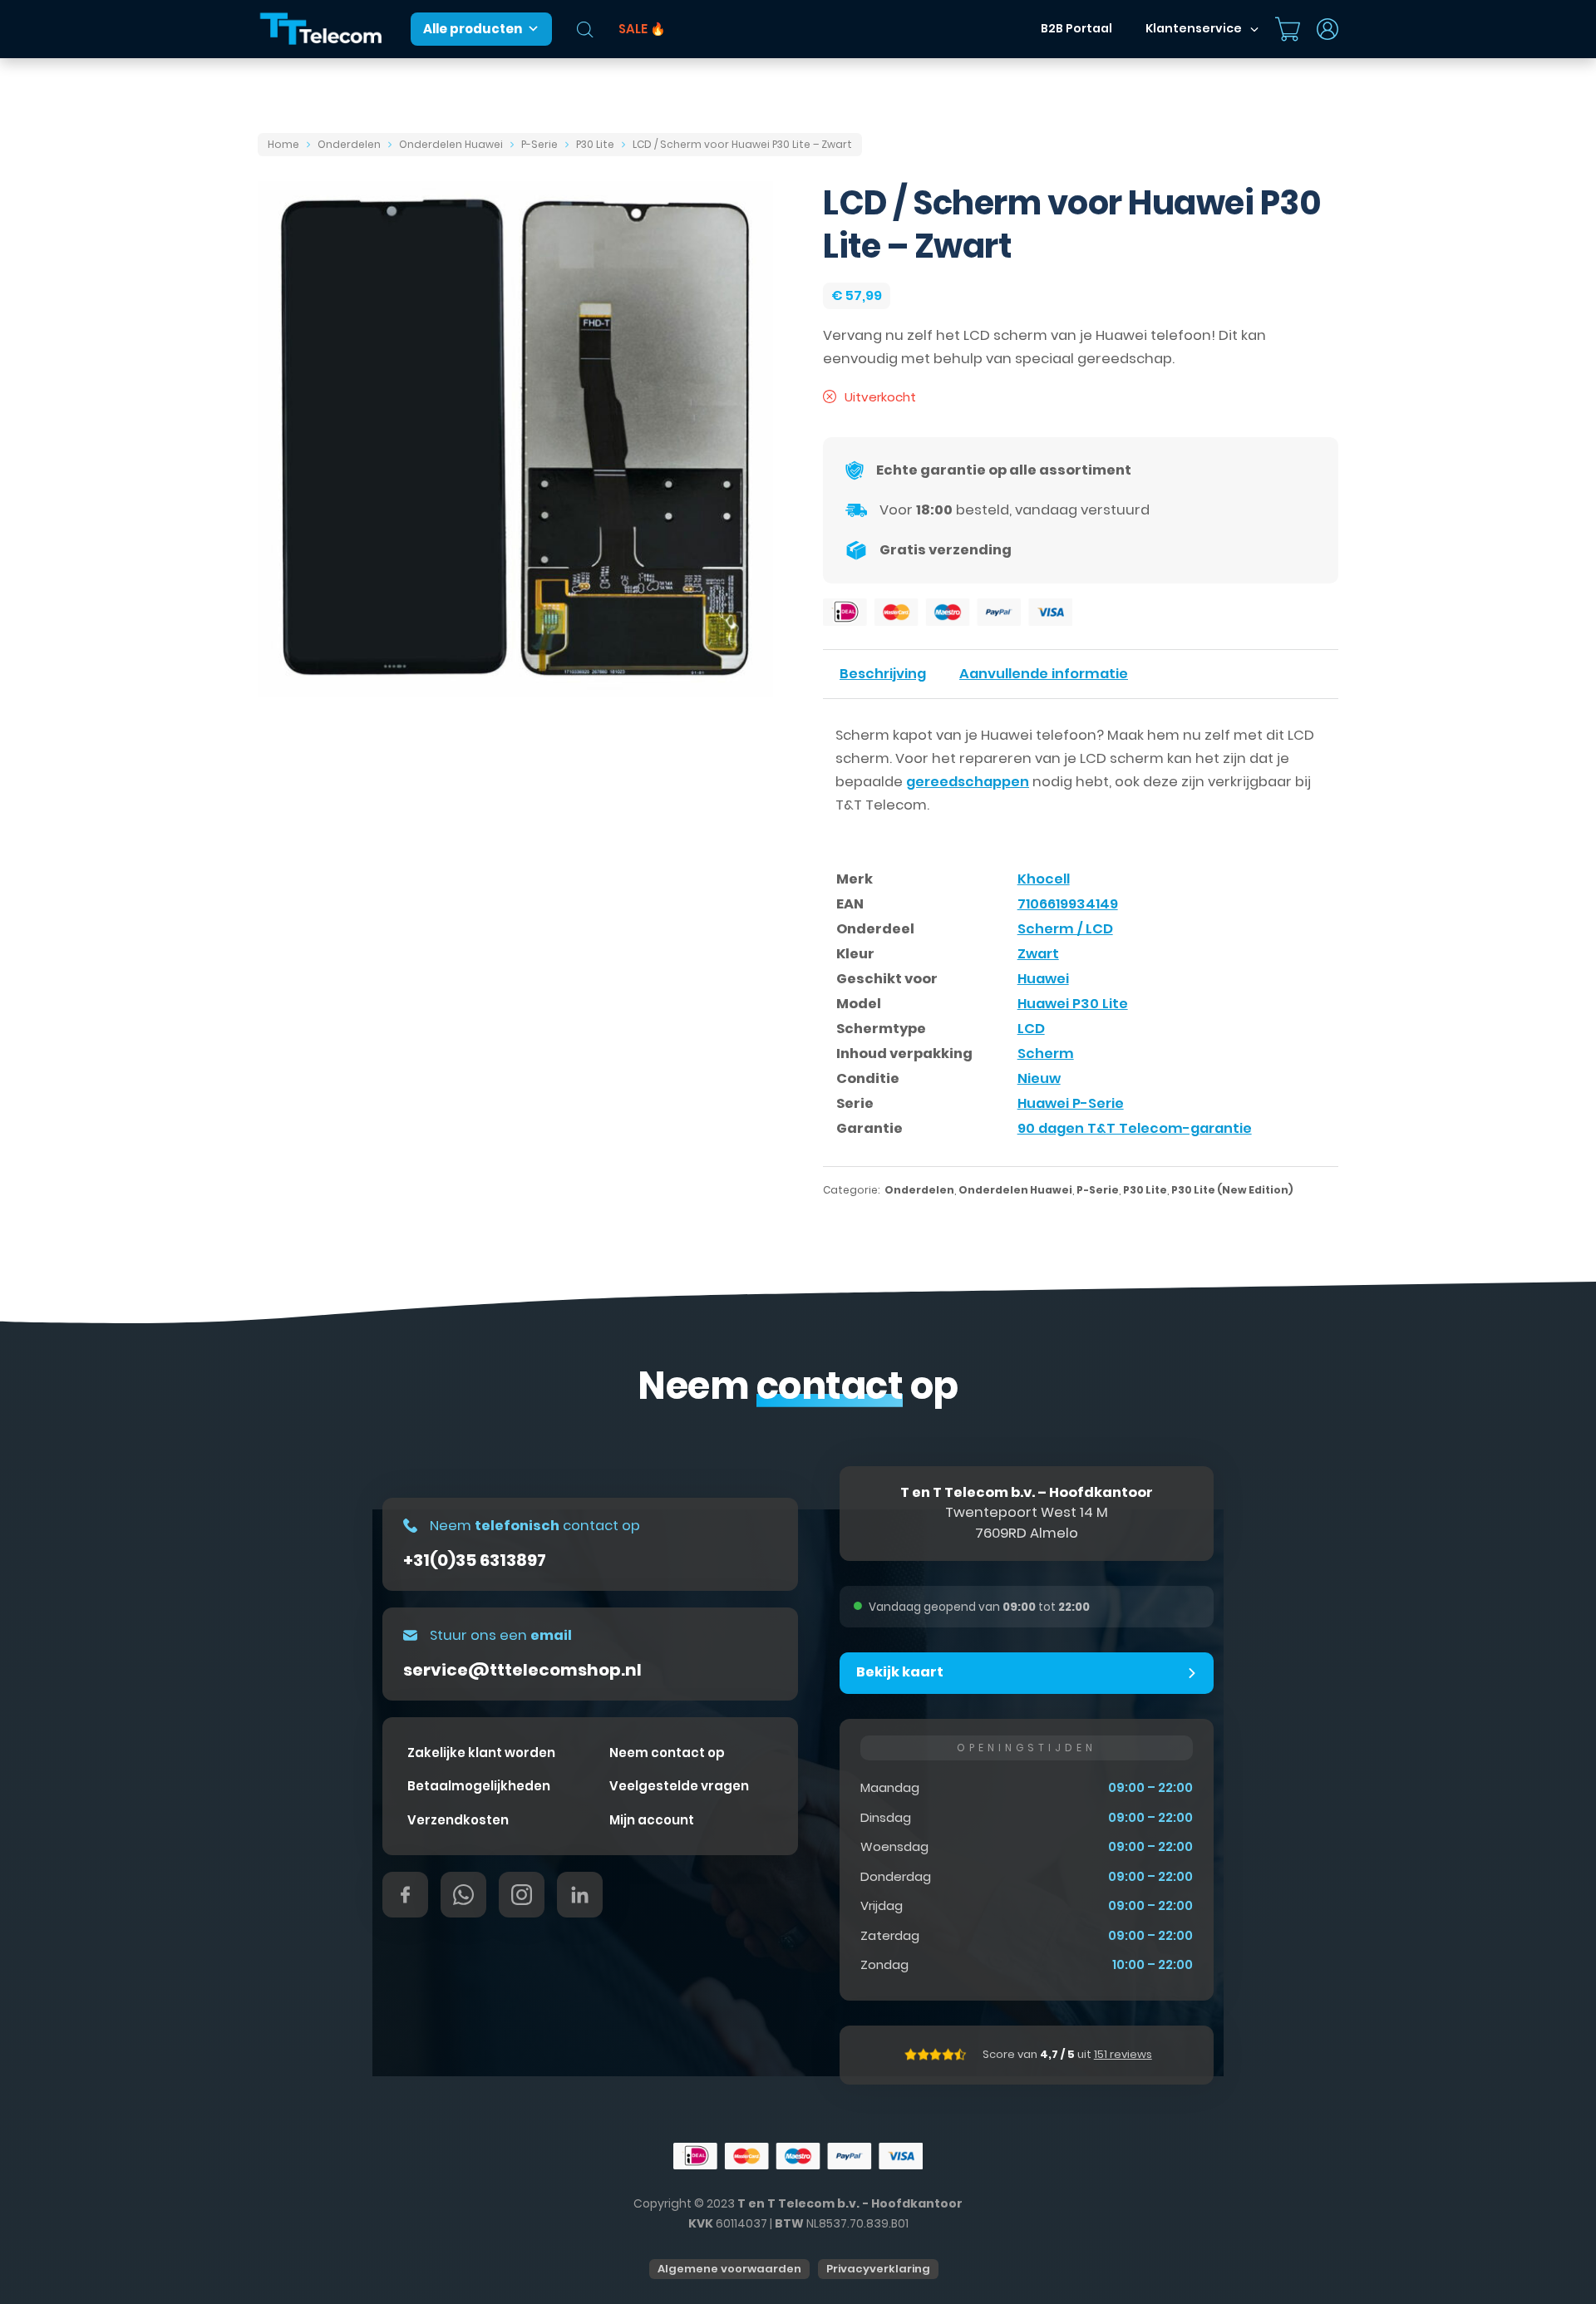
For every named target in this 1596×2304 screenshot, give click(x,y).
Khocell (1044, 879)
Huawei (1043, 979)
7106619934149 (1068, 904)
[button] (1027, 1673)
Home (283, 144)
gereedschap (1125, 359)
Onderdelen (349, 144)
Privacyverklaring (878, 2269)
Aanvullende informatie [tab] (1044, 674)
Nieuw (1039, 1078)
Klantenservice (1194, 28)
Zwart (1038, 954)
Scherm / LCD (1065, 929)
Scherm (1046, 1054)
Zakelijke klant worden (481, 1753)
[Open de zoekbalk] (585, 30)
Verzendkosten (458, 1820)
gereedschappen (968, 782)
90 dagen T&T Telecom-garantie (1135, 1128)
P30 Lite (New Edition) (1232, 1190)
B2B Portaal (1076, 28)
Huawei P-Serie (1071, 1103)
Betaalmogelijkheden (479, 1786)
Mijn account (652, 1820)
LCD (1031, 1029)
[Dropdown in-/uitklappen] (1254, 29)
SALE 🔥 (642, 29)
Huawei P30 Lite (1073, 1004)
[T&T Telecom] (322, 30)
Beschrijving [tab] (883, 674)
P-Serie (539, 144)
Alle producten (473, 29)
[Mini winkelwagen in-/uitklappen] (1288, 29)
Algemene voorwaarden (729, 2269)
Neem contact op (667, 1753)
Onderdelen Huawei (451, 144)
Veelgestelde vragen (679, 1786)
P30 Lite (595, 144)
